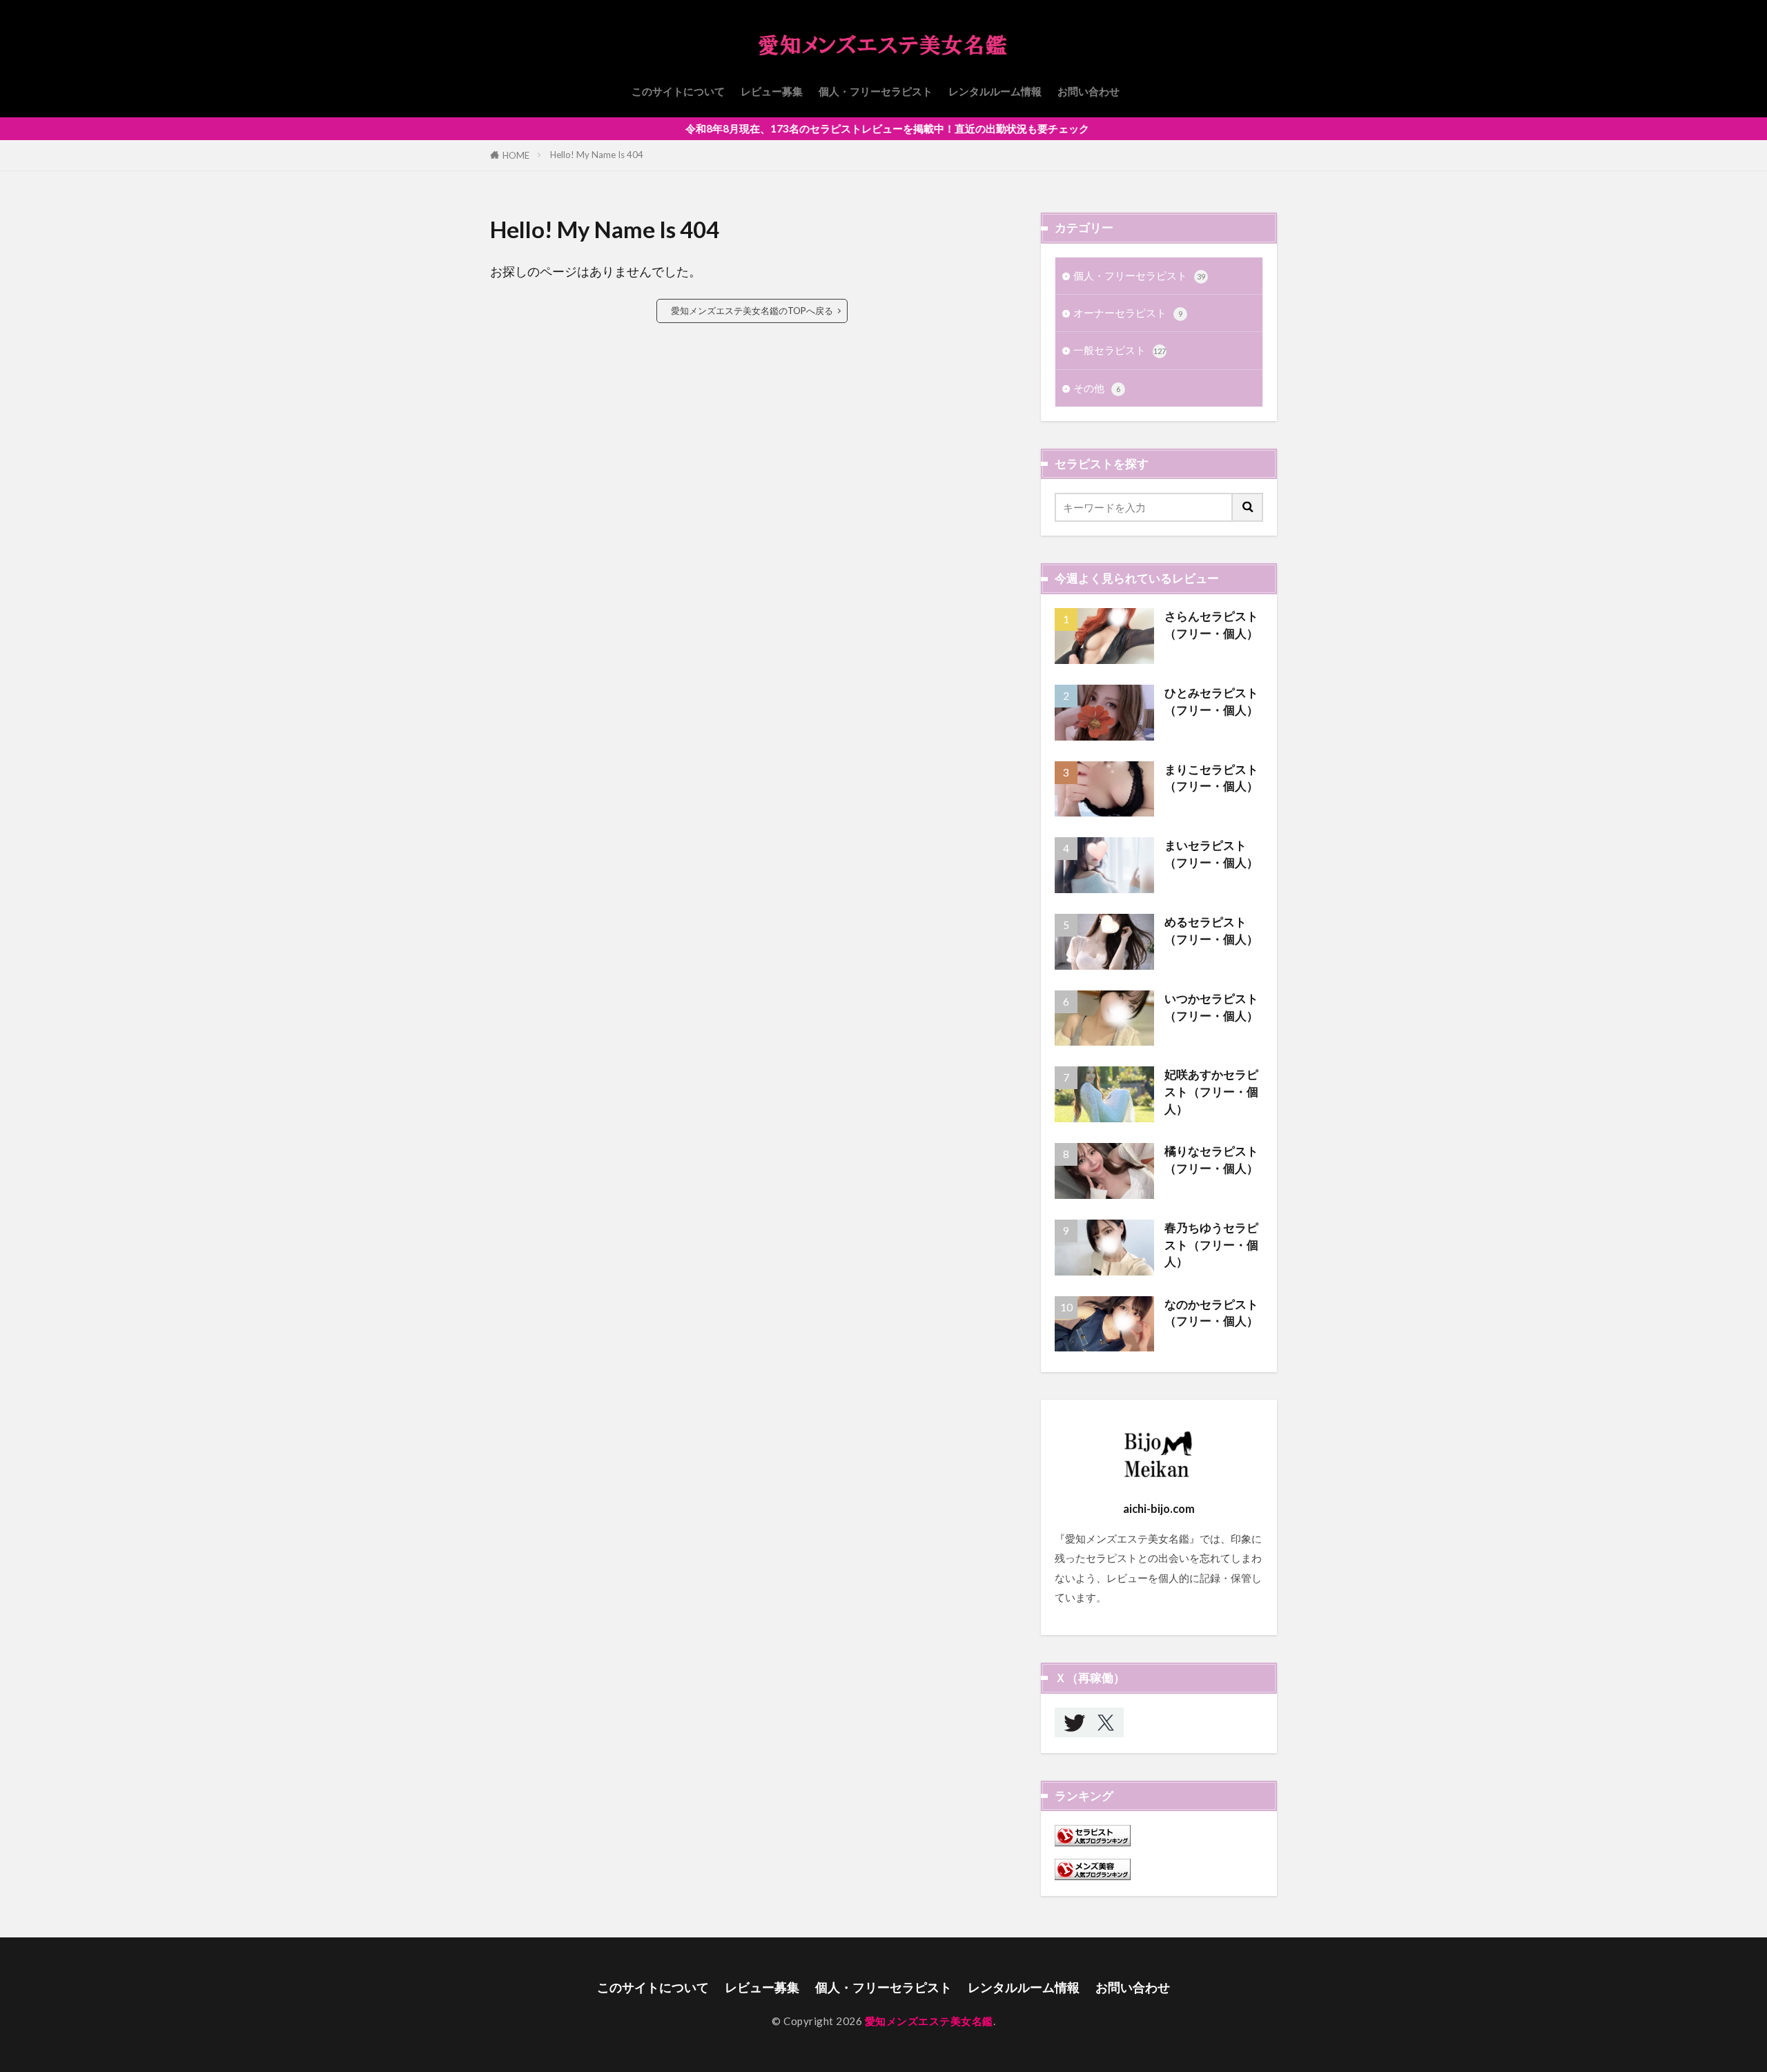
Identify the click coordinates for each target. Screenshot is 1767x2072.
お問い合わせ (1088, 91)
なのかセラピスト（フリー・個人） (1211, 1313)
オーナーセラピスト (1128, 313)
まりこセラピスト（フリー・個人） (1211, 778)
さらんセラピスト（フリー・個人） (1211, 625)
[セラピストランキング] (1093, 1842)
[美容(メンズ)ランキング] (1093, 1876)
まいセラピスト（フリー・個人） (1211, 854)
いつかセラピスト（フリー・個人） (1211, 1007)
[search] (1248, 507)
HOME (516, 155)
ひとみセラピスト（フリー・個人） (1211, 702)
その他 (1097, 388)
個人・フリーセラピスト (876, 91)
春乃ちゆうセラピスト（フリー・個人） (1211, 1245)
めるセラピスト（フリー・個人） (1211, 931)
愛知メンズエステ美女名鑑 (929, 2021)
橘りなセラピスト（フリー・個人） (1211, 1160)
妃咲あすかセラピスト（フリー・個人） (1211, 1092)
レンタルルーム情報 (995, 91)
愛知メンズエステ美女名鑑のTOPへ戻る (752, 311)
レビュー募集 (772, 91)
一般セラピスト (1120, 350)
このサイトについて (678, 91)
